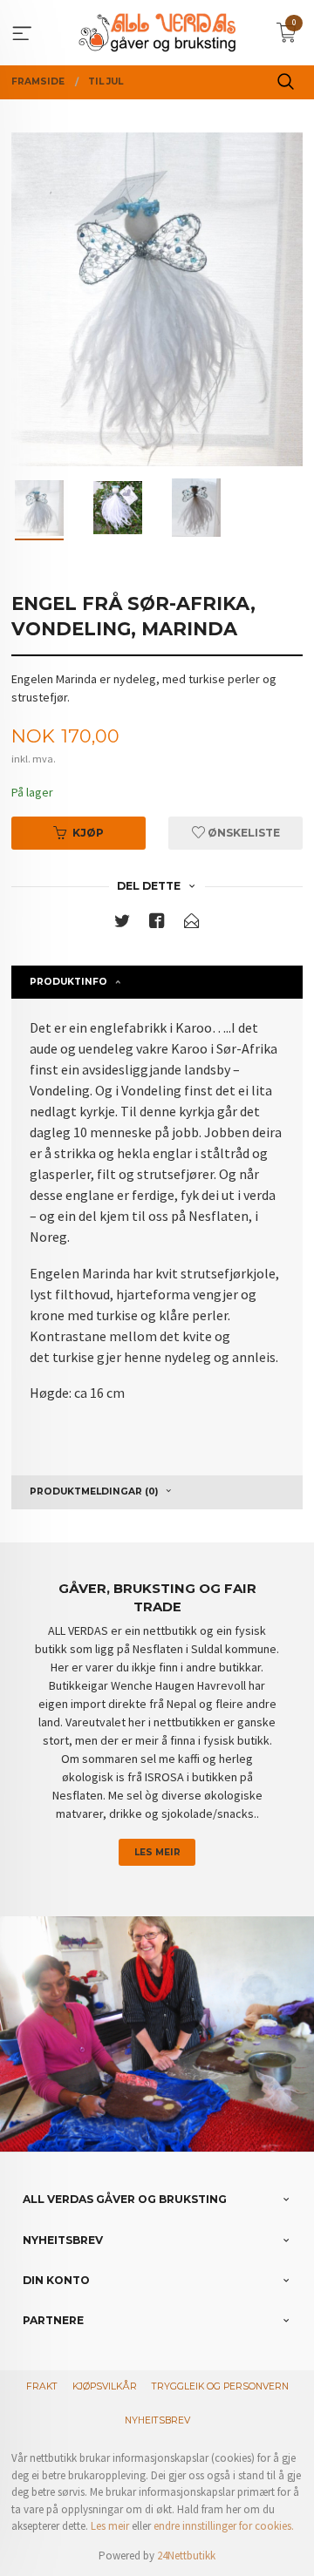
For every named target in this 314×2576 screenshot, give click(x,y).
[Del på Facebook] (157, 924)
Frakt (42, 2386)
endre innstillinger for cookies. (224, 2526)
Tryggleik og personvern (220, 2386)
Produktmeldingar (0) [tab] (94, 1491)
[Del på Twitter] (122, 924)
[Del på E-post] (192, 924)
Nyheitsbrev (157, 2420)
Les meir (157, 1852)
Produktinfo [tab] (68, 982)
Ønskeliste (242, 833)
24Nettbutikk (186, 2556)
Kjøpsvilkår (105, 2386)
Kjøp (88, 833)
